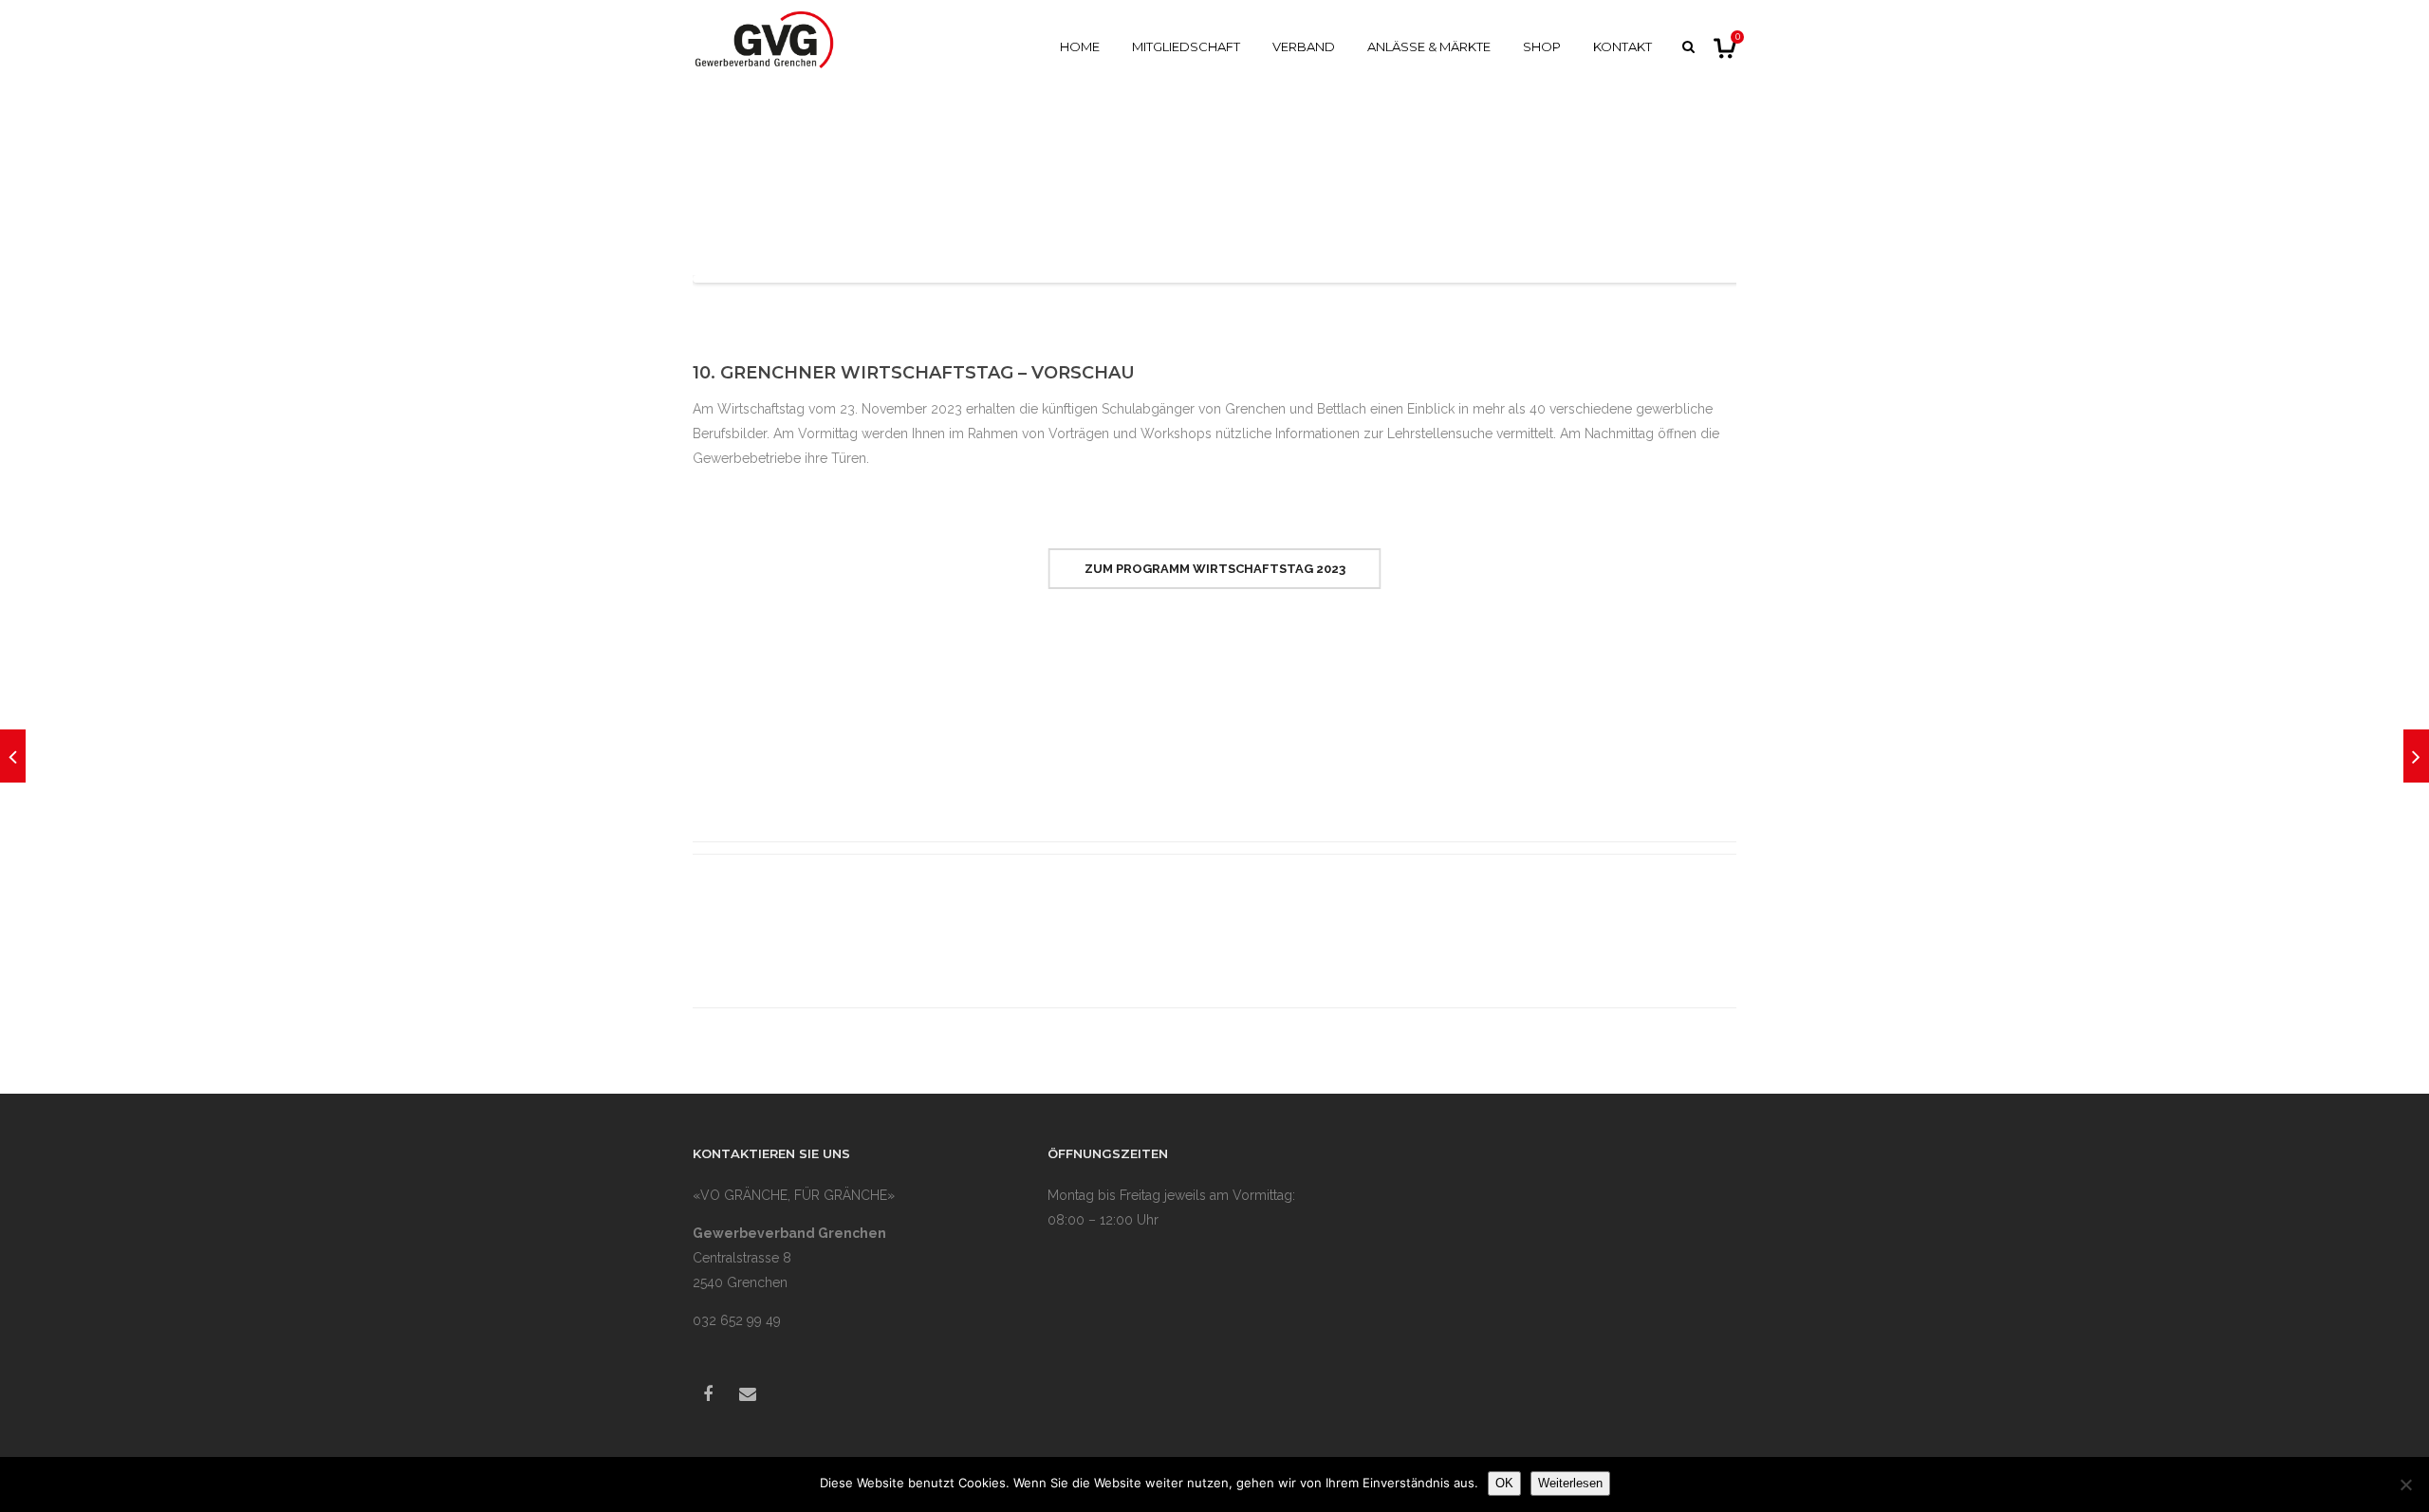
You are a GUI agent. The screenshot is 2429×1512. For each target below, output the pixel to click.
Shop (1542, 46)
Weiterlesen (1570, 1483)
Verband (1304, 46)
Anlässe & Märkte (1429, 46)
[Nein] (2405, 1484)
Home (1080, 46)
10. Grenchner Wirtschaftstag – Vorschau (914, 373)
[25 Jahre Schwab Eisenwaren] (13, 756)
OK (1504, 1483)
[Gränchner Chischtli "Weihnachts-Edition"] (2416, 756)
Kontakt (1622, 46)
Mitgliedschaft (1186, 46)
